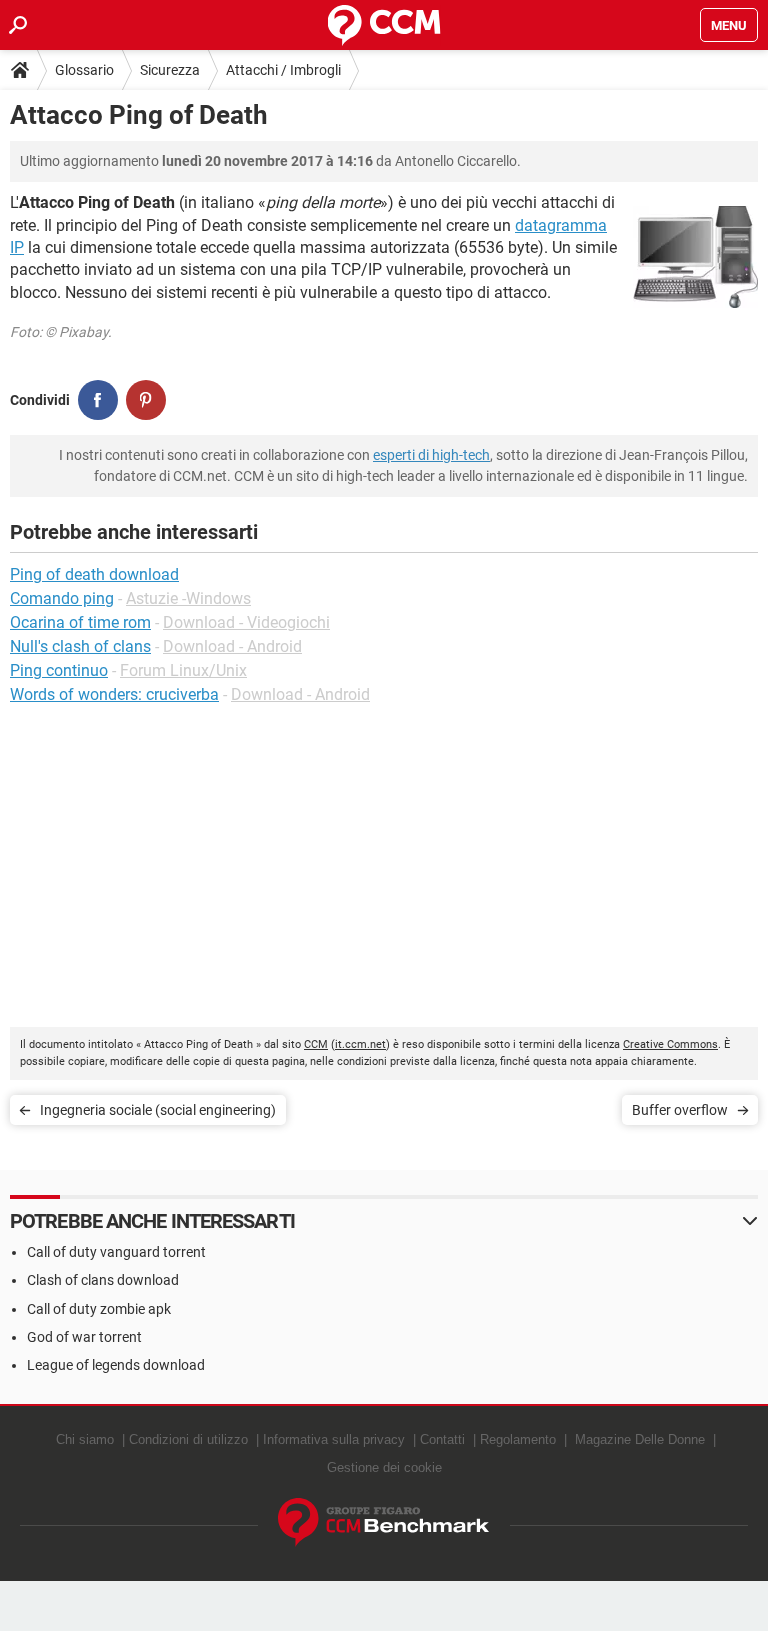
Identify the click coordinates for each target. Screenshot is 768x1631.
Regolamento (518, 1439)
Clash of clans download (103, 1280)
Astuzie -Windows (188, 598)
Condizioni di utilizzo (188, 1439)
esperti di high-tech (431, 455)
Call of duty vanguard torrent (116, 1252)
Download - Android (232, 646)
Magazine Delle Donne (640, 1439)
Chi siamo (85, 1439)
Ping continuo (59, 670)
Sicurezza (170, 70)
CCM (316, 1044)
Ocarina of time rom (80, 622)
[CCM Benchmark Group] (384, 1522)
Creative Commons (670, 1044)
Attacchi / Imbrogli (283, 70)
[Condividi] (98, 400)
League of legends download (116, 1365)
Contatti (442, 1439)
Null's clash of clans (80, 646)
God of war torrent (84, 1337)
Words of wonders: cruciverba (114, 694)
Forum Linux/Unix (183, 670)
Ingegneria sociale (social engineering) (158, 1110)
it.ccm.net (360, 1044)
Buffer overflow (680, 1110)
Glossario (84, 70)
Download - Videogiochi (246, 622)
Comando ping (62, 598)
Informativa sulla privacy (334, 1439)
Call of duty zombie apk (99, 1309)
